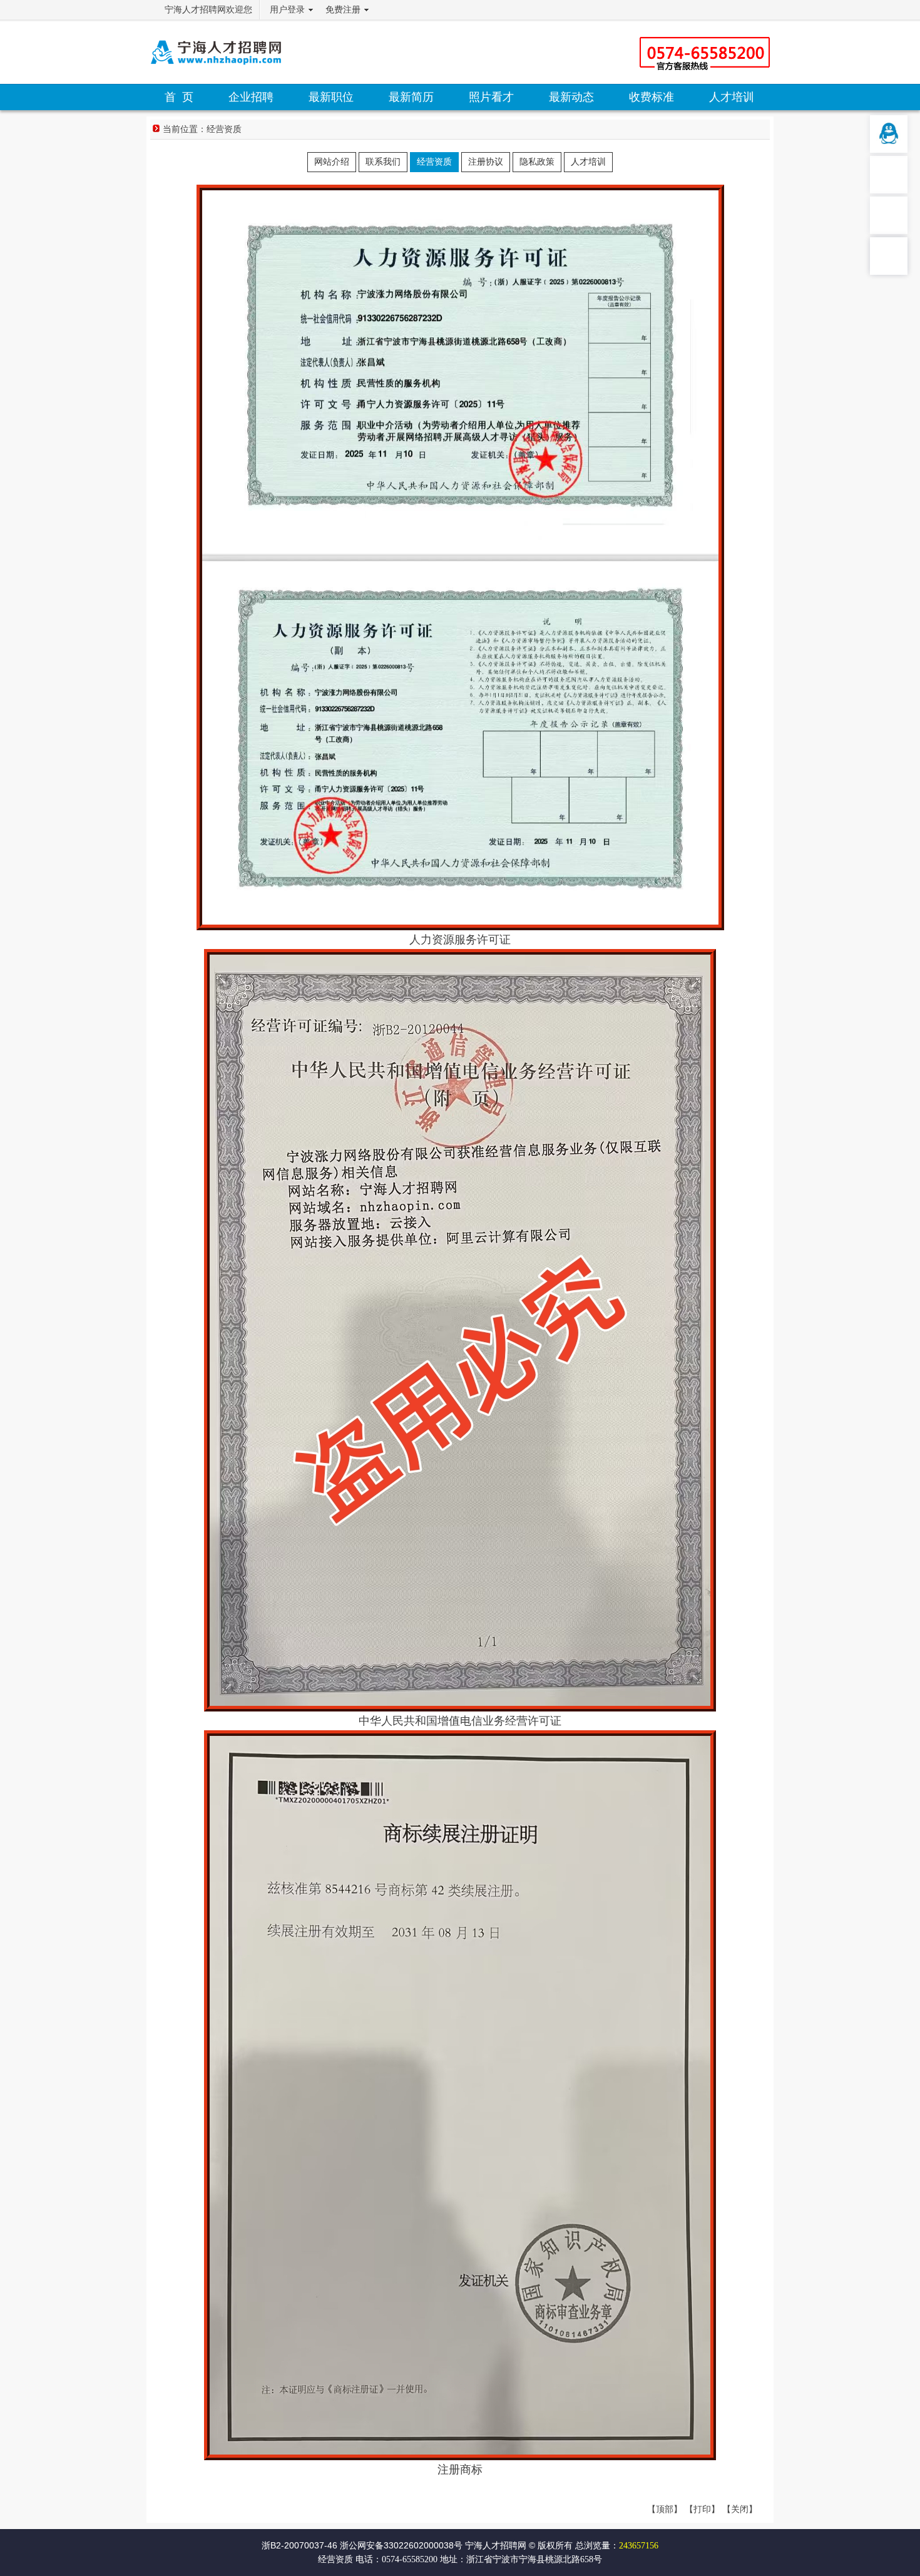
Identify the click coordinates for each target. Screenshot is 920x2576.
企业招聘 (251, 97)
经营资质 (224, 129)
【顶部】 (665, 2509)
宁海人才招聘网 (496, 2545)
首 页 (179, 97)
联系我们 (383, 162)
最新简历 (411, 97)
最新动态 (571, 97)
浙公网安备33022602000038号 (401, 2545)
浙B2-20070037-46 (299, 2545)
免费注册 (343, 10)
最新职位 (331, 97)
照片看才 (491, 97)
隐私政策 (537, 162)
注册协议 (486, 162)
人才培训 (732, 97)
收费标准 (652, 97)
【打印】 (702, 2509)
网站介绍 (332, 162)
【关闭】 (740, 2509)
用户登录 (287, 10)
